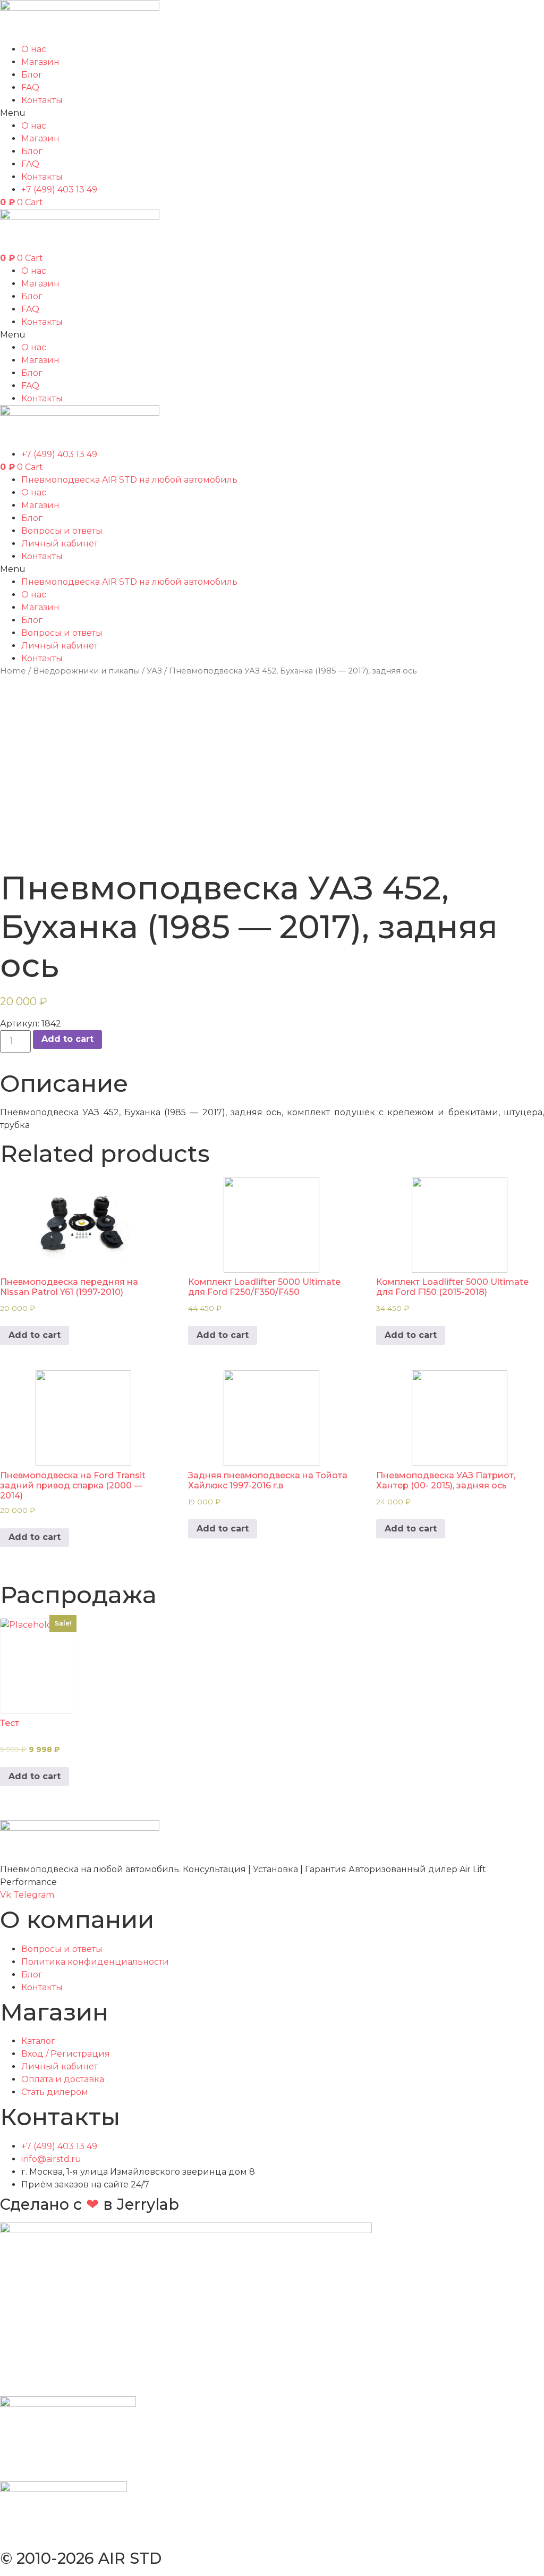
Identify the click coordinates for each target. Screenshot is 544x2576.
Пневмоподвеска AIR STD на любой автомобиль (129, 480)
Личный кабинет (59, 544)
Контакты (42, 100)
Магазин (40, 505)
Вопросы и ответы (62, 531)
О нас (34, 49)
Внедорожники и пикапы (86, 671)
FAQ (30, 87)
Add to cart (67, 1039)
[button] (272, 113)
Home (13, 671)
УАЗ (154, 671)
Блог (32, 75)
